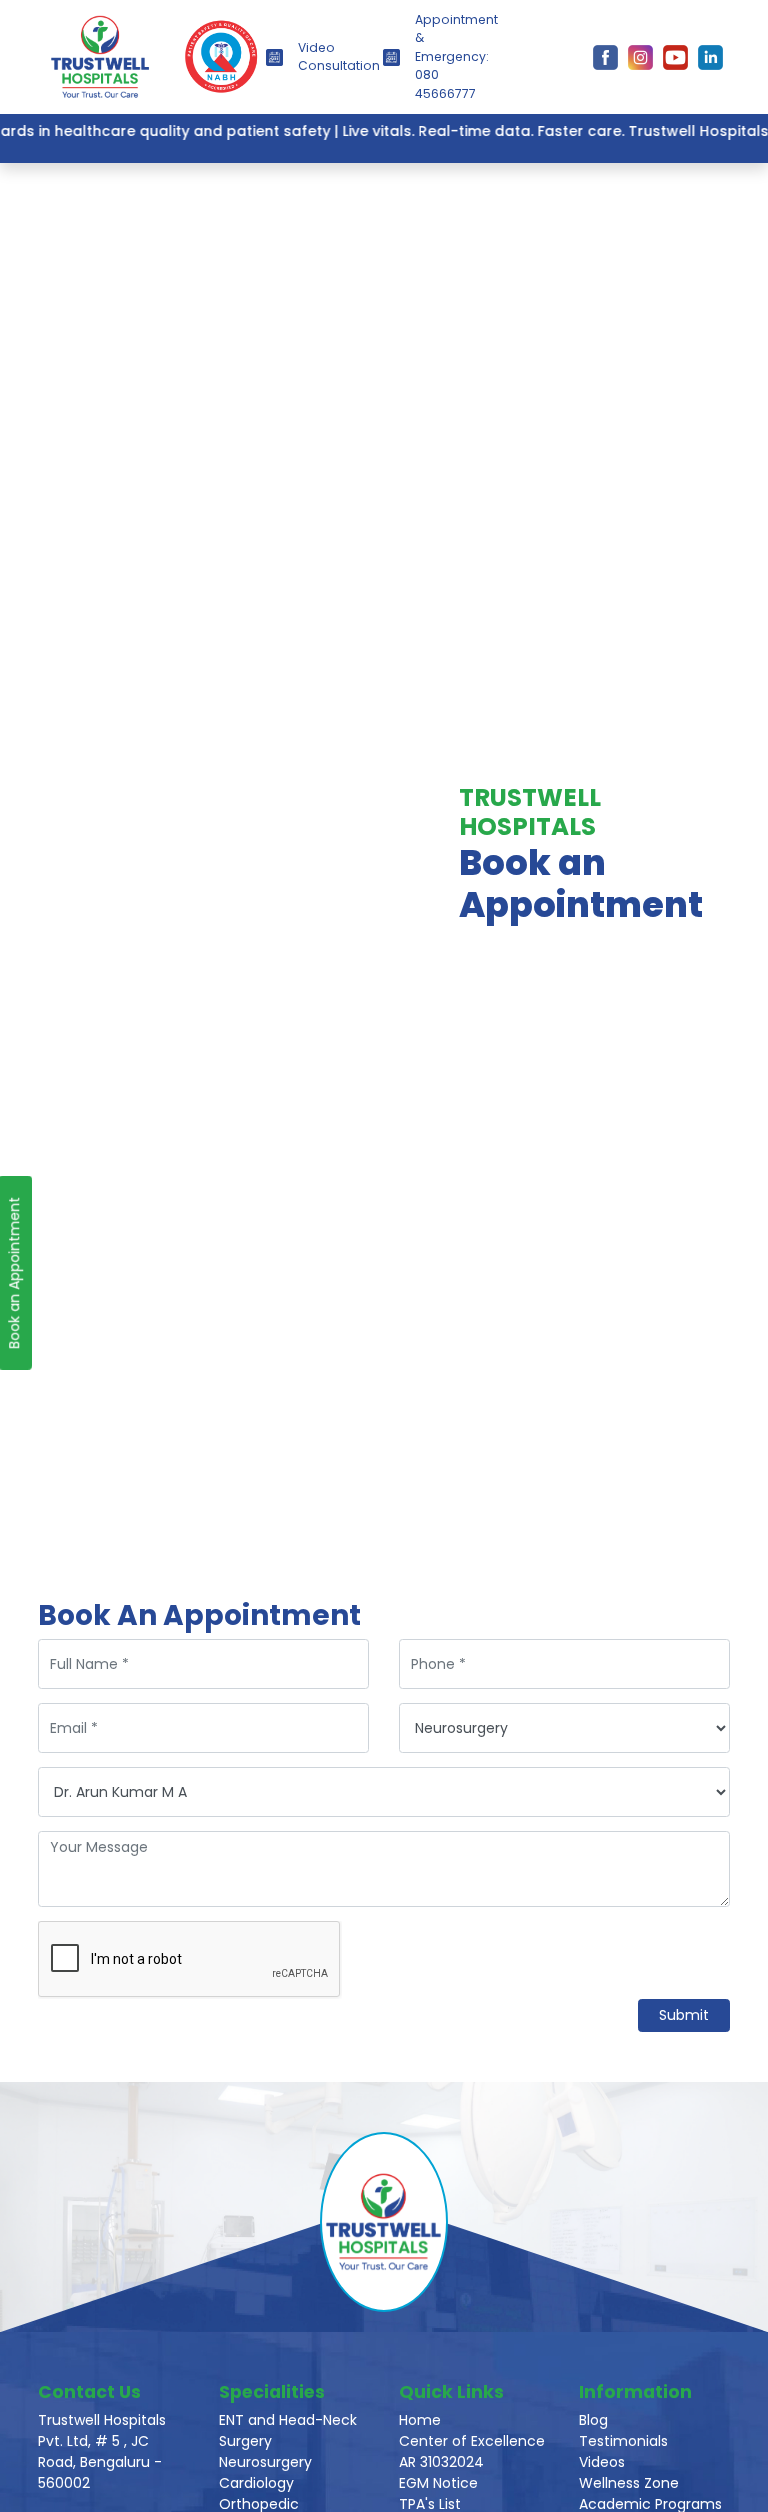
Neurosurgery (265, 2462)
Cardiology (256, 2483)
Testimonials (623, 2441)
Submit (684, 2015)
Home (420, 2420)
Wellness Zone (629, 2483)
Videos (602, 2462)
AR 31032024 (441, 2462)
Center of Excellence (472, 2441)
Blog (593, 2420)
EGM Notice (438, 2483)
